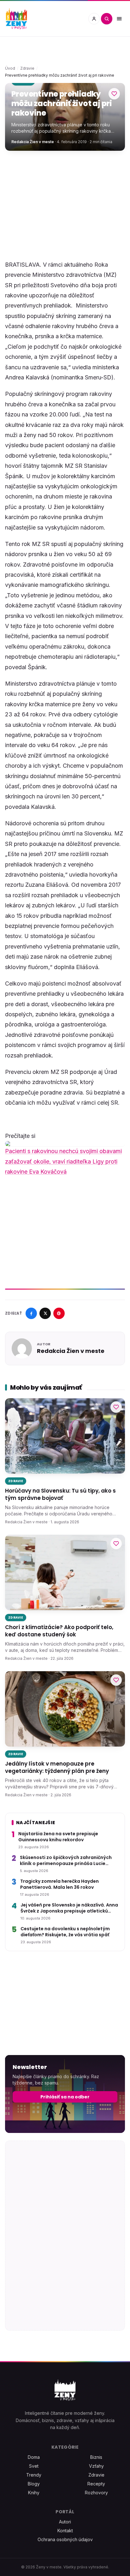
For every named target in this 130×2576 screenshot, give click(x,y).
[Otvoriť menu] (119, 19)
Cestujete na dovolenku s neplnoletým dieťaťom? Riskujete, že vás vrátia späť (65, 1932)
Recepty (96, 2484)
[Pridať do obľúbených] (114, 94)
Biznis (96, 2457)
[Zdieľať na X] (45, 1313)
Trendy (34, 2475)
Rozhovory (96, 2493)
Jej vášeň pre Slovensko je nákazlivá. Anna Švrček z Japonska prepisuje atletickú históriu (69, 1908)
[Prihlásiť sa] (94, 19)
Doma (34, 2457)
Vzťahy (96, 2466)
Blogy (34, 2484)
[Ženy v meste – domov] (16, 19)
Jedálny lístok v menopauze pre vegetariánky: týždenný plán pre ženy (57, 1767)
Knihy (34, 2493)
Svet (34, 2466)
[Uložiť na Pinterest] (59, 1313)
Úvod (10, 68)
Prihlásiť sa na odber (65, 2097)
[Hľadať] (107, 19)
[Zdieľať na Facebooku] (31, 1313)
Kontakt (65, 2531)
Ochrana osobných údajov (65, 2539)
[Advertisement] (65, 205)
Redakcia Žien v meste (33, 142)
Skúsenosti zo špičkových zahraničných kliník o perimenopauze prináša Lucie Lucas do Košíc (66, 1861)
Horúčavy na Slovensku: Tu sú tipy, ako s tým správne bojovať (60, 1494)
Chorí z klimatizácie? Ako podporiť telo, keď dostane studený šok (59, 1631)
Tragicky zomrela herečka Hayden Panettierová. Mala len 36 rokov (59, 1884)
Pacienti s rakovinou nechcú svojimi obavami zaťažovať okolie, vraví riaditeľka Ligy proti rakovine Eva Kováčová (63, 1161)
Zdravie (27, 68)
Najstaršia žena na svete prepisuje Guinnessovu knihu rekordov (58, 1837)
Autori (65, 2522)
